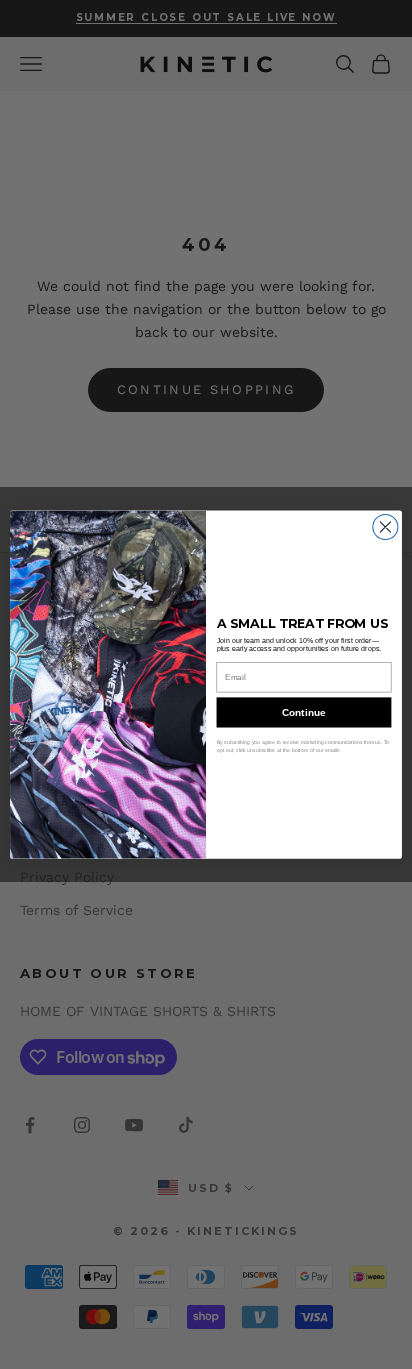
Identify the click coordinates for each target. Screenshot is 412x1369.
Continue (303, 712)
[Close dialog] (385, 526)
